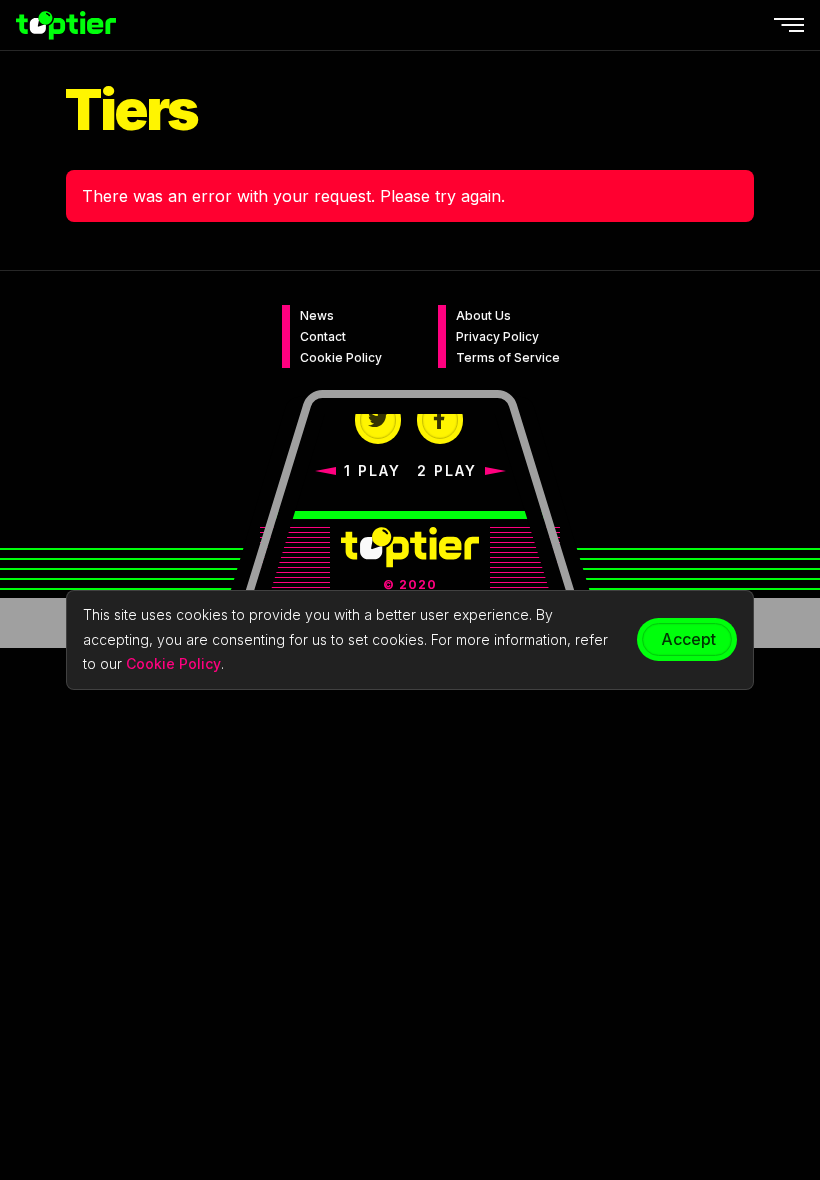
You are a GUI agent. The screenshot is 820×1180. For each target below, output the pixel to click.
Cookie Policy (341, 357)
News (317, 315)
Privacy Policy (497, 336)
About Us (483, 315)
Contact (323, 336)
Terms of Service (508, 357)
